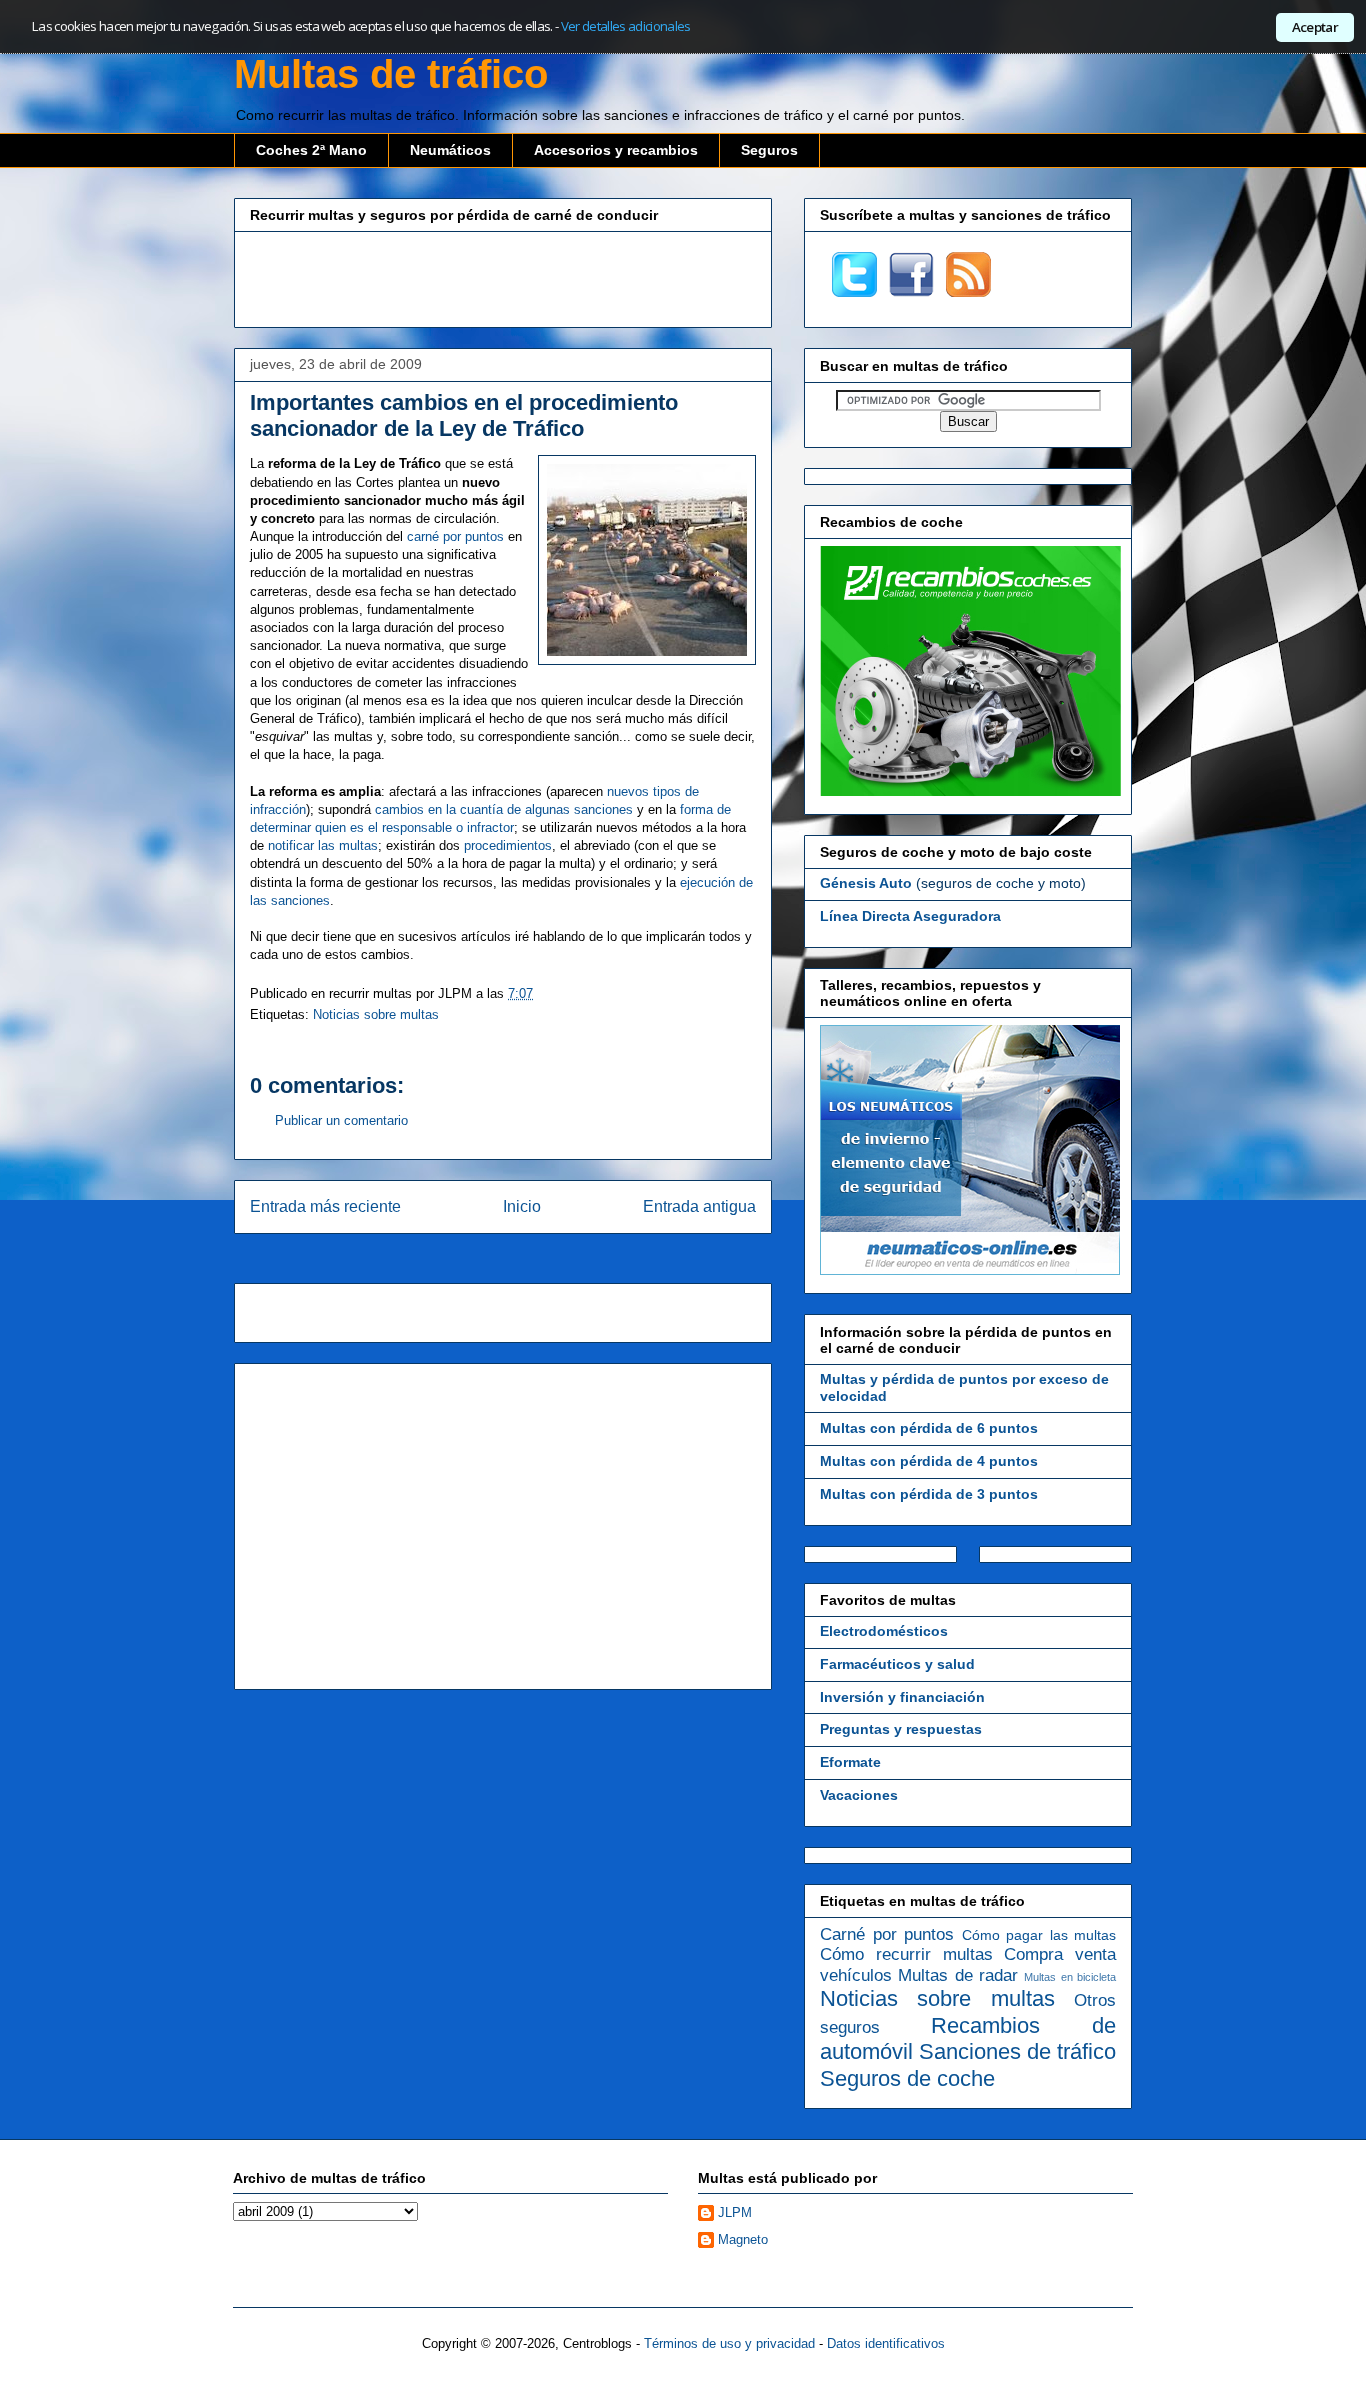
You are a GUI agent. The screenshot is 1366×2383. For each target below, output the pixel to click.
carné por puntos (455, 536)
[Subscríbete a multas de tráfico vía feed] (968, 292)
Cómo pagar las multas (1039, 1935)
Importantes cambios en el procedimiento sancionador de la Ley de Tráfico (464, 415)
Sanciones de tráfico (1017, 2051)
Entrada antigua (699, 1206)
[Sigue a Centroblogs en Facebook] (911, 292)
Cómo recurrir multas (906, 1954)
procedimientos (508, 845)
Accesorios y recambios (616, 150)
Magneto (743, 2239)
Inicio (522, 1206)
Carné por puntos (887, 1934)
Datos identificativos (886, 2343)
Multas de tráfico (391, 74)
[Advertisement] (503, 277)
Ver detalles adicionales (626, 26)
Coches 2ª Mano (311, 150)
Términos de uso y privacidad (729, 2343)
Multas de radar (958, 1975)
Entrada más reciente (325, 1206)
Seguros (769, 150)
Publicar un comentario (341, 1120)
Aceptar (1315, 27)
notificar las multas (323, 845)
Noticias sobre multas (376, 1014)
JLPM (735, 2212)
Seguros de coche (907, 2078)
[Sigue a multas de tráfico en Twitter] (854, 292)
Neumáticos (450, 150)
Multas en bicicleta (1070, 1977)
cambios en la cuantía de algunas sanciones (504, 809)
